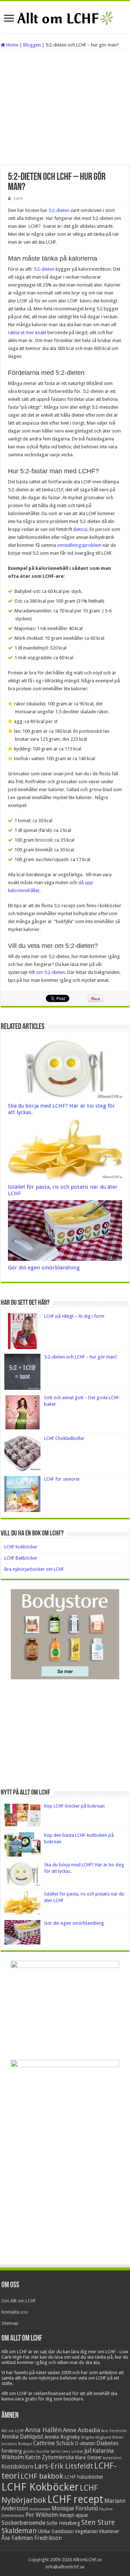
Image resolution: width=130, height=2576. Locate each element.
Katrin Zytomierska (49, 2457)
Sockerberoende (23, 2523)
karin (18, 198)
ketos (80, 529)
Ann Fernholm (114, 2431)
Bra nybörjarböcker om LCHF (34, 1569)
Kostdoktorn (17, 2467)
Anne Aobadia (81, 2430)
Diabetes (107, 2443)
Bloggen (32, 45)
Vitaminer (109, 2531)
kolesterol (112, 2458)
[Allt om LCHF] (65, 17)
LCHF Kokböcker (21, 1547)
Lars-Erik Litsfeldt (64, 2466)
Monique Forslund (75, 2509)
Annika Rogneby (62, 2437)
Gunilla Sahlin (49, 2451)
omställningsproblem (79, 545)
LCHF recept (75, 2499)
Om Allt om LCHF (19, 2301)
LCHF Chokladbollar (64, 1438)
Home (12, 45)
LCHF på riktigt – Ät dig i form (74, 1316)
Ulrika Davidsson (56, 2531)
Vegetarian (86, 2531)
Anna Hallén (43, 2430)
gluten (29, 2451)
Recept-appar (74, 2515)
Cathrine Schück (53, 2443)
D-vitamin (85, 2443)
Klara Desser (88, 2457)
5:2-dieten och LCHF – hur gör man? (81, 1357)
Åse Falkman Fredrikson (32, 2538)
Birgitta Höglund (96, 2437)
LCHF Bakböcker (21, 1558)
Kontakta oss (15, 2312)
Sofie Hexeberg (63, 2523)
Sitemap (10, 2323)
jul (88, 2450)
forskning (12, 2451)
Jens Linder (73, 2451)
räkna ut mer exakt (27, 332)
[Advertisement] (65, 107)
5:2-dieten (59, 210)
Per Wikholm (42, 2515)
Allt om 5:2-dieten (47, 972)
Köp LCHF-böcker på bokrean (74, 1806)
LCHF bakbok (42, 2476)
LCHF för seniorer (62, 1479)
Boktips (25, 2444)
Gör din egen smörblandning (44, 1268)
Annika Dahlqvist (22, 2437)
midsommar (40, 2509)
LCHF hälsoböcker (84, 2477)
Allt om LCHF (13, 2431)
